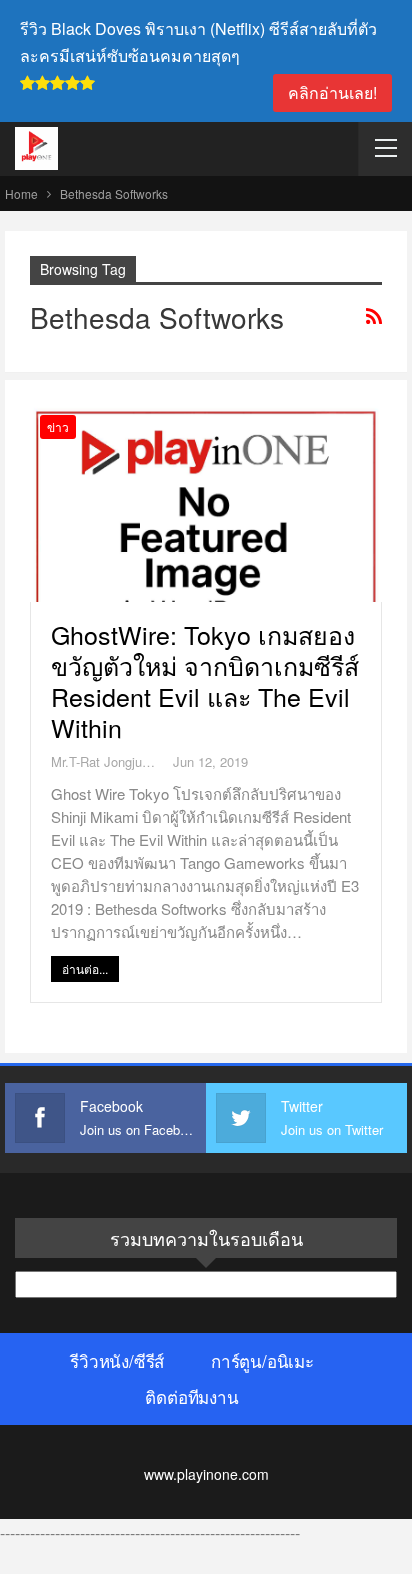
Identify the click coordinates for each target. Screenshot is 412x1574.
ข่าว (58, 426)
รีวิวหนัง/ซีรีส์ (117, 1360)
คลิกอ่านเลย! (332, 92)
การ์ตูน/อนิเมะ (262, 1360)
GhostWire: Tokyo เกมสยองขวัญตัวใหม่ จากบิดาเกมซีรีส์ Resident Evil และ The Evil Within (205, 680)
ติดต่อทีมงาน (191, 1396)
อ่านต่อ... (85, 968)
